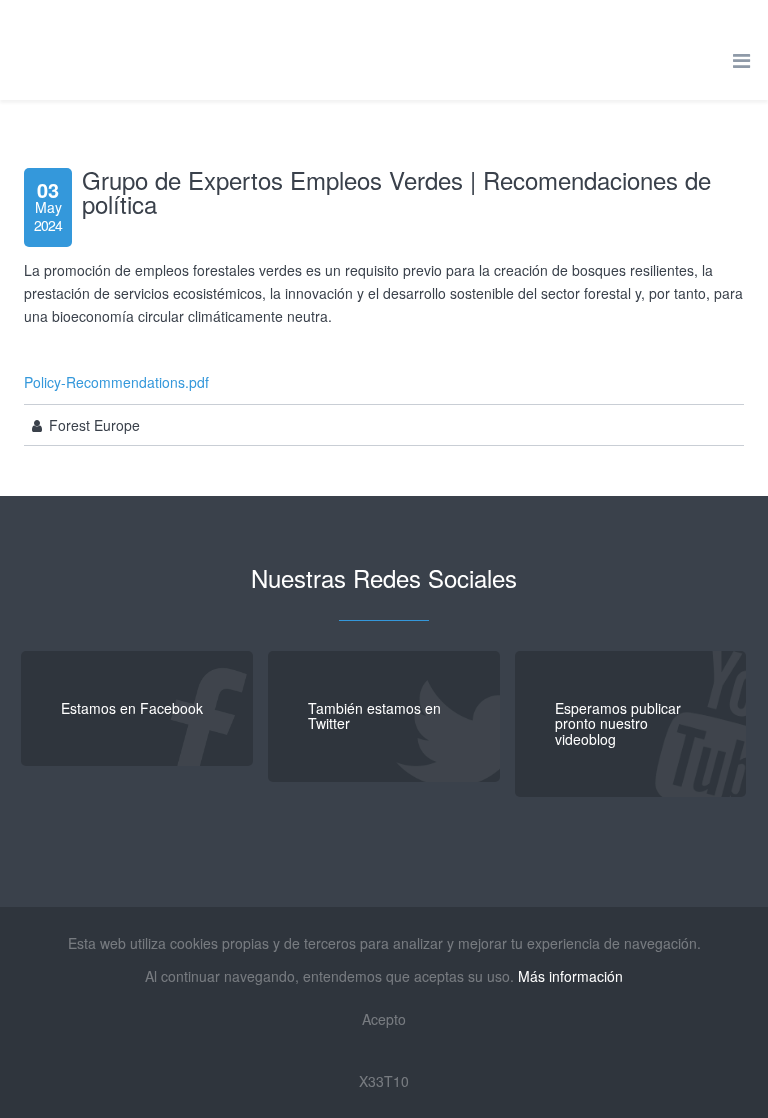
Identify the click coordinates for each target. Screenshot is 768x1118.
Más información (570, 976)
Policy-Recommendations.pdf (116, 382)
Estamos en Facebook (132, 708)
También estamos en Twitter (374, 715)
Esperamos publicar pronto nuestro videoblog (618, 723)
